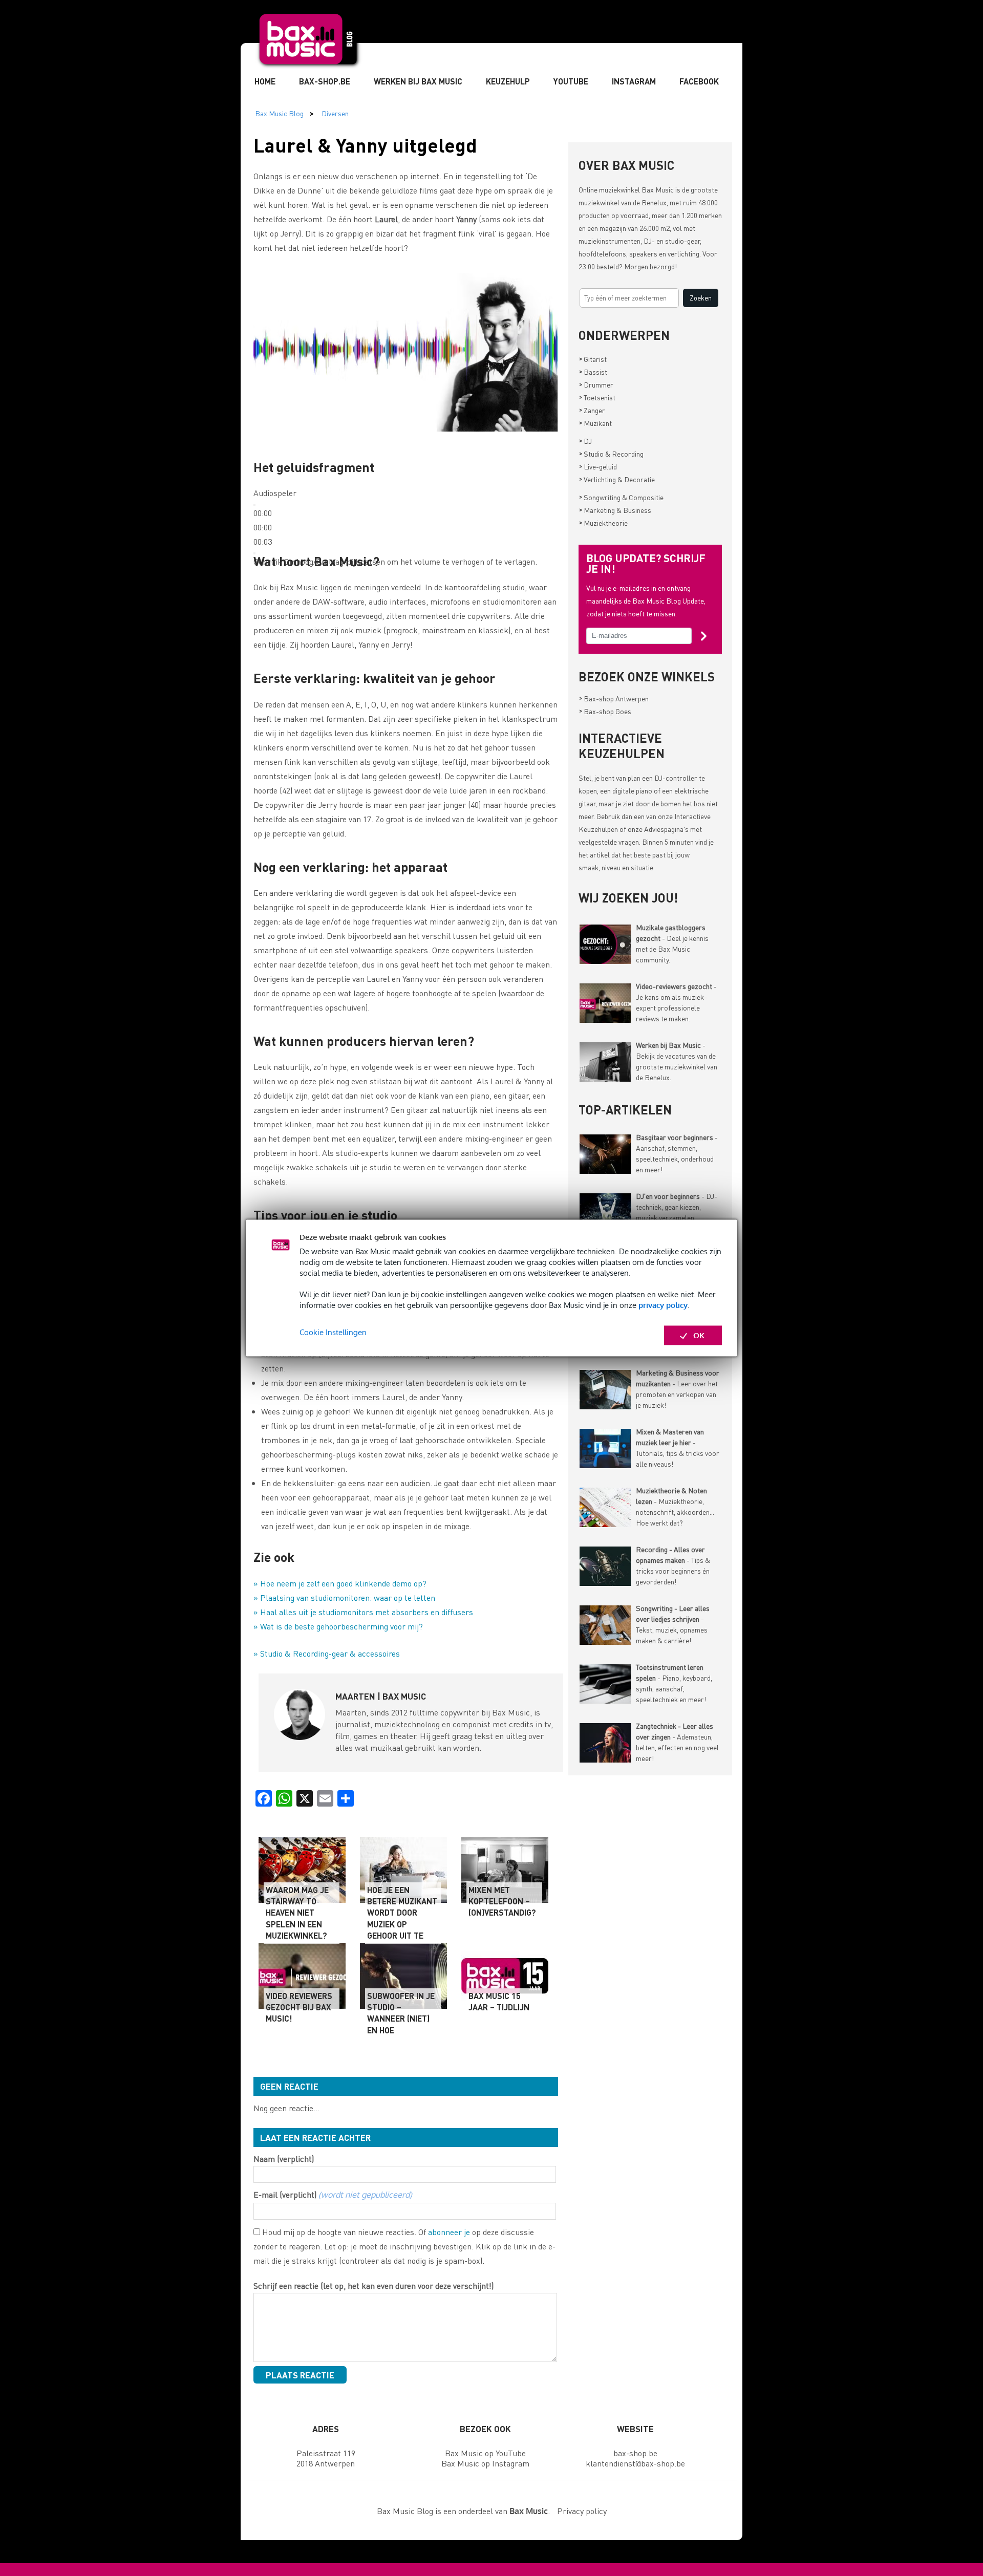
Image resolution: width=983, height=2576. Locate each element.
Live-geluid (598, 466)
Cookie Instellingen (333, 1332)
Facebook (699, 81)
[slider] (263, 527)
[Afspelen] (254, 505)
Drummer (596, 384)
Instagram (634, 81)
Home (265, 81)
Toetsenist (597, 397)
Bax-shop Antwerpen (614, 698)
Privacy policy (582, 2511)
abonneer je (449, 2232)
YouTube (571, 81)
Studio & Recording (611, 454)
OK (699, 1335)
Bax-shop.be (325, 81)
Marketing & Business (615, 510)
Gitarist (593, 359)
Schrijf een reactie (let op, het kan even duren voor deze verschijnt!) (373, 2285)
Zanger (592, 410)
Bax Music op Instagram (485, 2463)
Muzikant (595, 423)
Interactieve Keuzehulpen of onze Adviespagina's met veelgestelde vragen (645, 829)
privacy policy (663, 1305)
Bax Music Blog (279, 113)
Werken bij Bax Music (418, 81)
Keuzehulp (508, 81)
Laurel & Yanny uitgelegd (365, 145)
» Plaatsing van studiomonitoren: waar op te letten (344, 1597)
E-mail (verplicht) (333, 2194)
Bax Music (658, 189)
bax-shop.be (635, 2453)
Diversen (335, 113)
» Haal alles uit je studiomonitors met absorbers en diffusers (363, 1612)
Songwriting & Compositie (621, 497)
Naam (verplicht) (284, 2159)
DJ (585, 441)
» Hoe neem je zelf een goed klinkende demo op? (340, 1583)
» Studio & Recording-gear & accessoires (327, 1653)
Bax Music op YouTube (485, 2453)
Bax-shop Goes (605, 711)
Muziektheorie (603, 523)
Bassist (593, 372)
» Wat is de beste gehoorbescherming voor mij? (338, 1626)
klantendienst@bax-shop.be (635, 2463)
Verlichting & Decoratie (617, 479)
